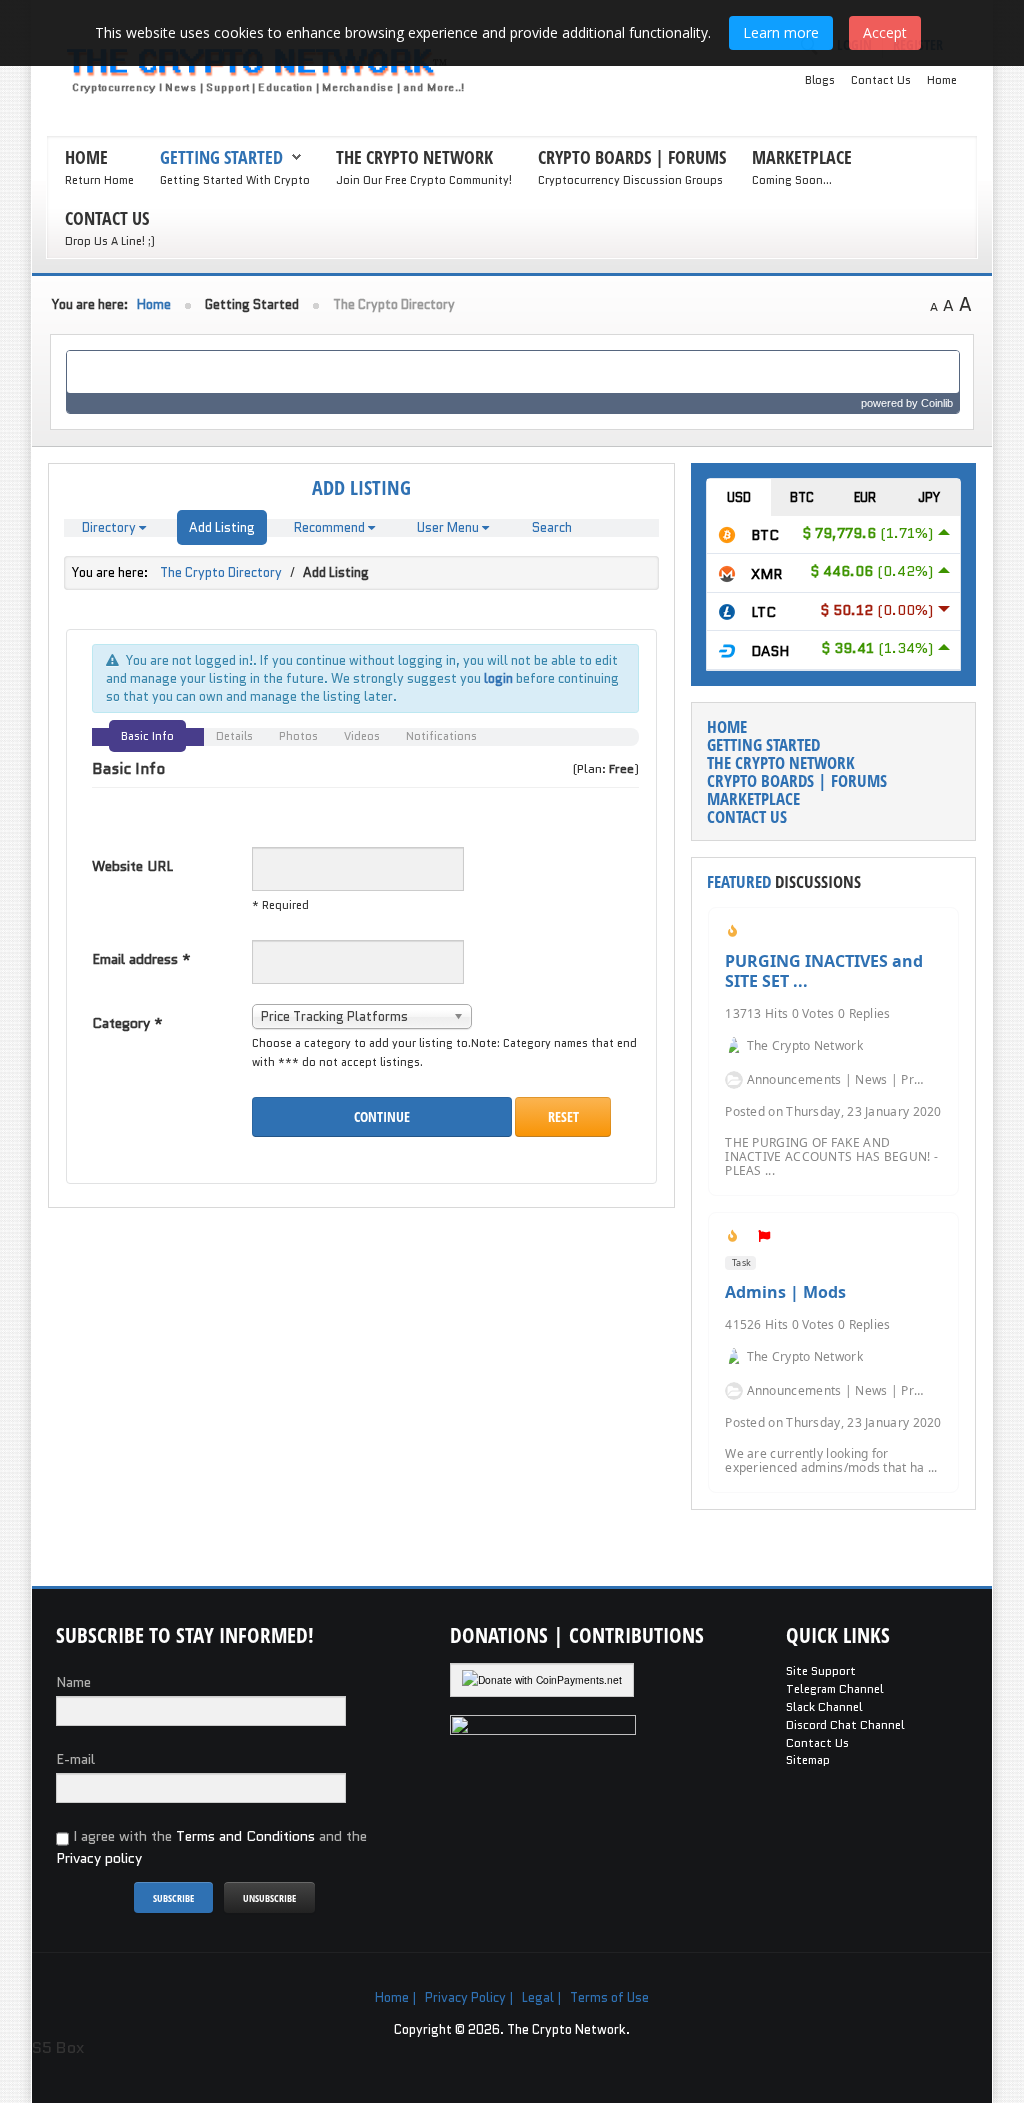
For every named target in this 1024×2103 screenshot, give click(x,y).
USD (739, 497)
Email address (141, 959)
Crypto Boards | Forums (632, 157)
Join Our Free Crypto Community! (424, 180)
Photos (298, 736)
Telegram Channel (835, 1689)
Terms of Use (609, 1997)
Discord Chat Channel (845, 1725)
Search (552, 527)
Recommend (331, 527)
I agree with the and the (211, 1847)
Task (741, 1262)
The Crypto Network (414, 157)
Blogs (820, 80)
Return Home (99, 180)
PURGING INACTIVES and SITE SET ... (824, 971)
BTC (802, 497)
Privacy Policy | (469, 1997)
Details (234, 736)
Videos (362, 736)
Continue (382, 1116)
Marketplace (802, 157)
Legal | (542, 1997)
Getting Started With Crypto (235, 180)
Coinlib (937, 403)
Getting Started (221, 157)
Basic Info (147, 736)
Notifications (441, 736)
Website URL (132, 866)
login (498, 678)
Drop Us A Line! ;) (110, 241)
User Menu (449, 527)
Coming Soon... (792, 180)
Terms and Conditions (245, 1836)
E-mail (75, 1759)
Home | (396, 1997)
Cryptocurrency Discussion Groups (630, 180)
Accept (885, 32)
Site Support (821, 1671)
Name (73, 1682)
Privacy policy (99, 1858)
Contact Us (881, 80)
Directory (110, 527)
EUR (865, 497)
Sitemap (808, 1760)
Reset (563, 1116)
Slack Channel (824, 1707)
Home (942, 80)
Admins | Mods (785, 1292)
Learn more (781, 32)
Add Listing (222, 527)
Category (127, 1023)
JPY (929, 497)
